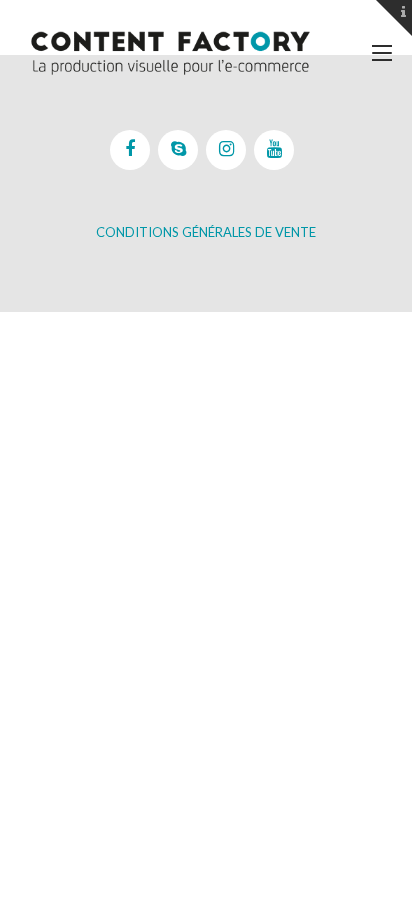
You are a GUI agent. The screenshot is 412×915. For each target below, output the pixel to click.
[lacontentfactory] (170, 52)
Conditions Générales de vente (206, 232)
